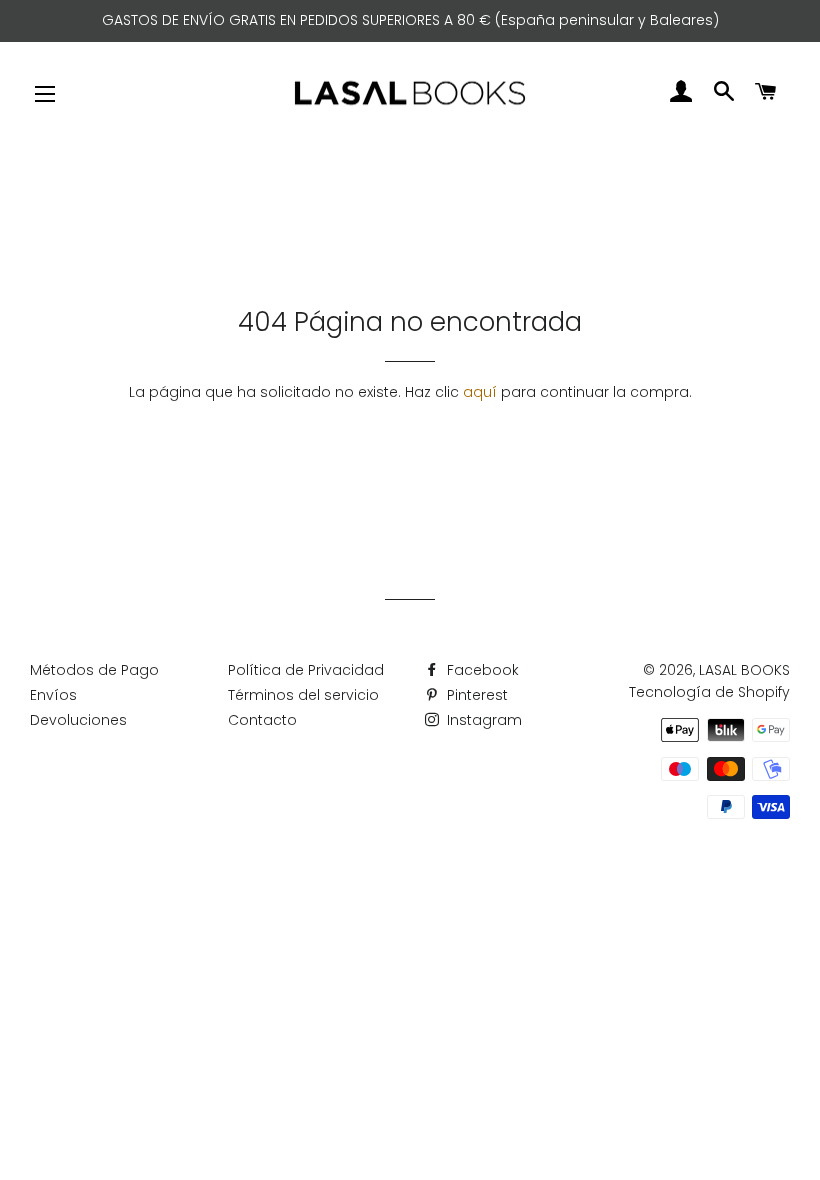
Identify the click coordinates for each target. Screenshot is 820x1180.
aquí (480, 392)
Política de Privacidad (306, 670)
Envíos (53, 695)
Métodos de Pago (94, 670)
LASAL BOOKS (744, 670)
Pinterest (475, 695)
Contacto (262, 720)
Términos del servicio (303, 695)
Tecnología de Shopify (709, 692)
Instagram (482, 720)
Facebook (481, 670)
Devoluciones (78, 720)
